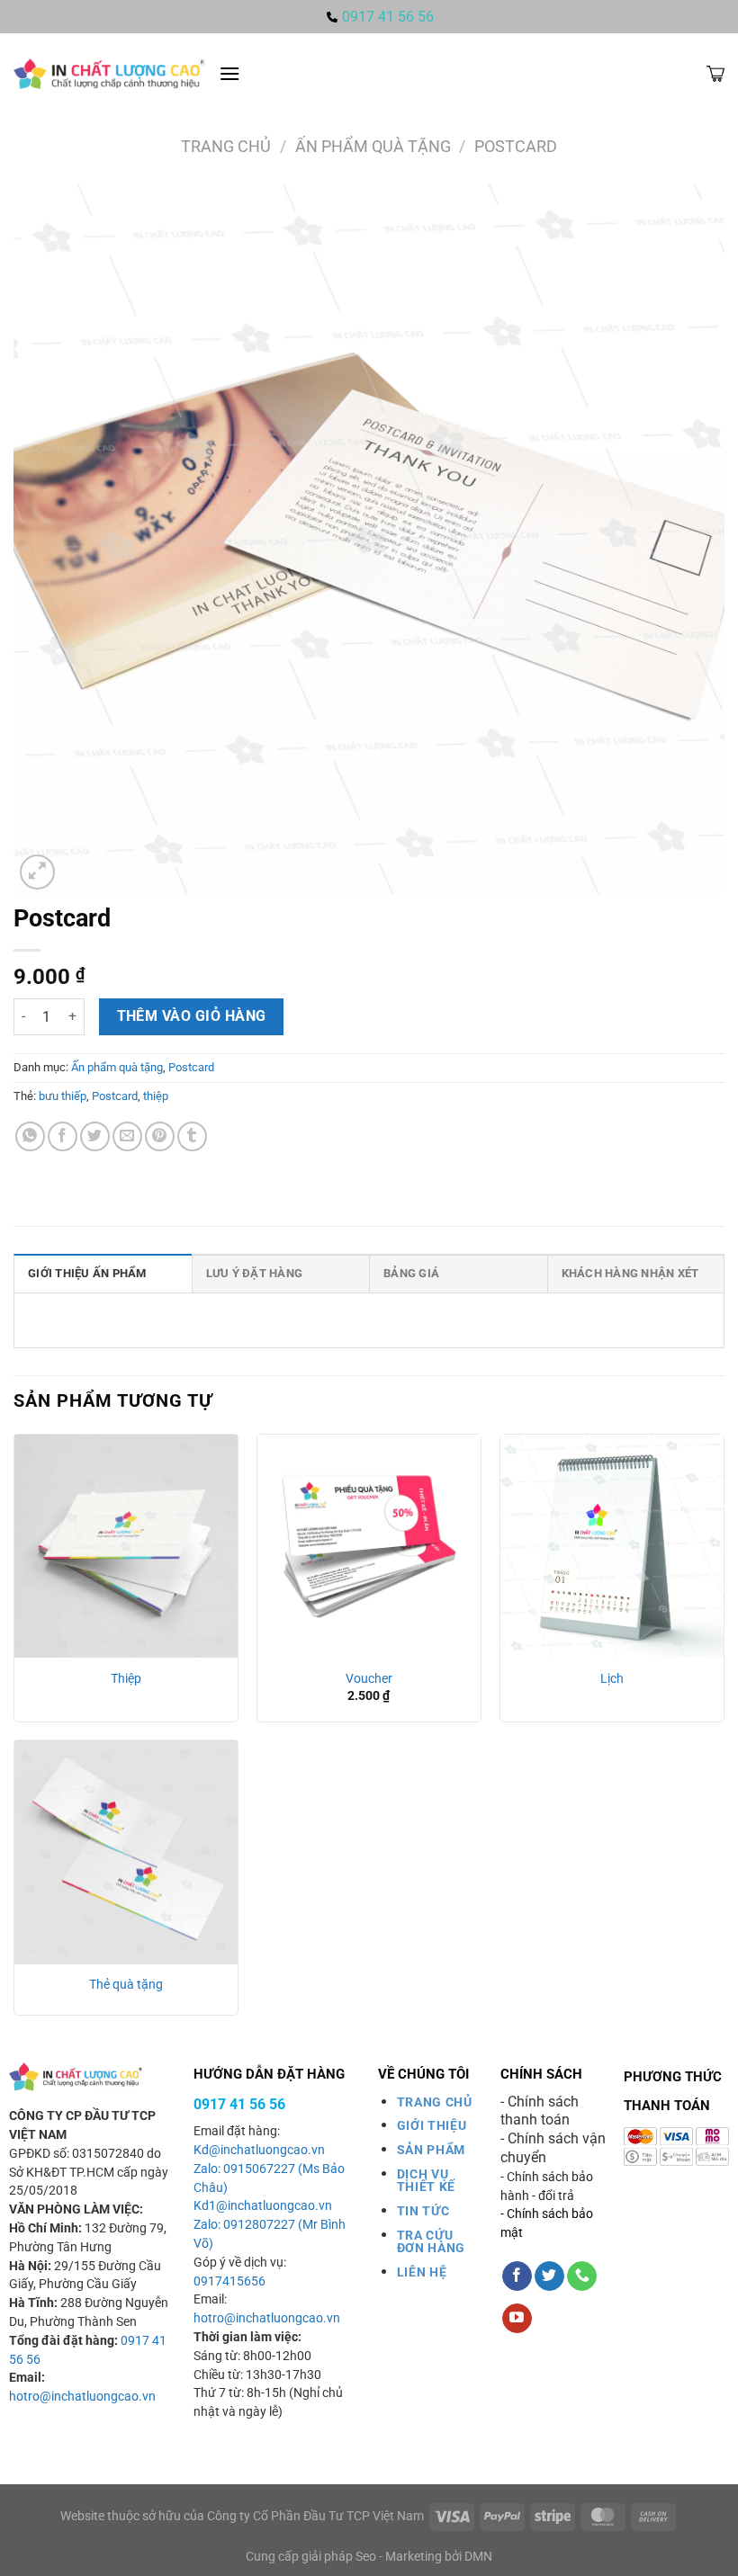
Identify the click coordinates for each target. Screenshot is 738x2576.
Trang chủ (226, 146)
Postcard (516, 146)
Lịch (612, 1679)
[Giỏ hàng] (715, 74)
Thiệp (126, 1679)
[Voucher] (369, 1546)
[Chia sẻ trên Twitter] (95, 1136)
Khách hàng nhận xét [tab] (630, 1273)
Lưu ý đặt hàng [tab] (255, 1273)
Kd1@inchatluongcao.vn (263, 2206)
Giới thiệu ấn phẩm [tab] (87, 1273)
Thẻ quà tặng (126, 1985)
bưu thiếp (63, 1096)
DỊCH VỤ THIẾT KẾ (426, 2180)
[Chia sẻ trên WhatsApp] (30, 1136)
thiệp (156, 1096)
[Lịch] (612, 1546)
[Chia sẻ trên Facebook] (63, 1136)
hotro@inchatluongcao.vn (82, 2397)
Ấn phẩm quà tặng (373, 146)
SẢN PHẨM (431, 2150)
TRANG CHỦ (435, 2102)
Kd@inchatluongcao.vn (259, 2150)
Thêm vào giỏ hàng (192, 1016)
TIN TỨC (423, 2211)
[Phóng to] (37, 872)
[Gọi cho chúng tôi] (582, 2276)
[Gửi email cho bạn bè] (127, 1136)
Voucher (369, 1679)
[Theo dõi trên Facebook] (517, 2276)
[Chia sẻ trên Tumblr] (192, 1136)
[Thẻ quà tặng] (126, 1852)
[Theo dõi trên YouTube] (517, 2319)
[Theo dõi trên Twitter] (549, 2276)
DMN (478, 2557)
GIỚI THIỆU (432, 2125)
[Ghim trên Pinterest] (160, 1136)
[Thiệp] (126, 1546)
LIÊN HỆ (422, 2272)
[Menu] (229, 73)
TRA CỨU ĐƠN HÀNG (431, 2241)
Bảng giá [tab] (411, 1273)
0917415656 (229, 2281)
